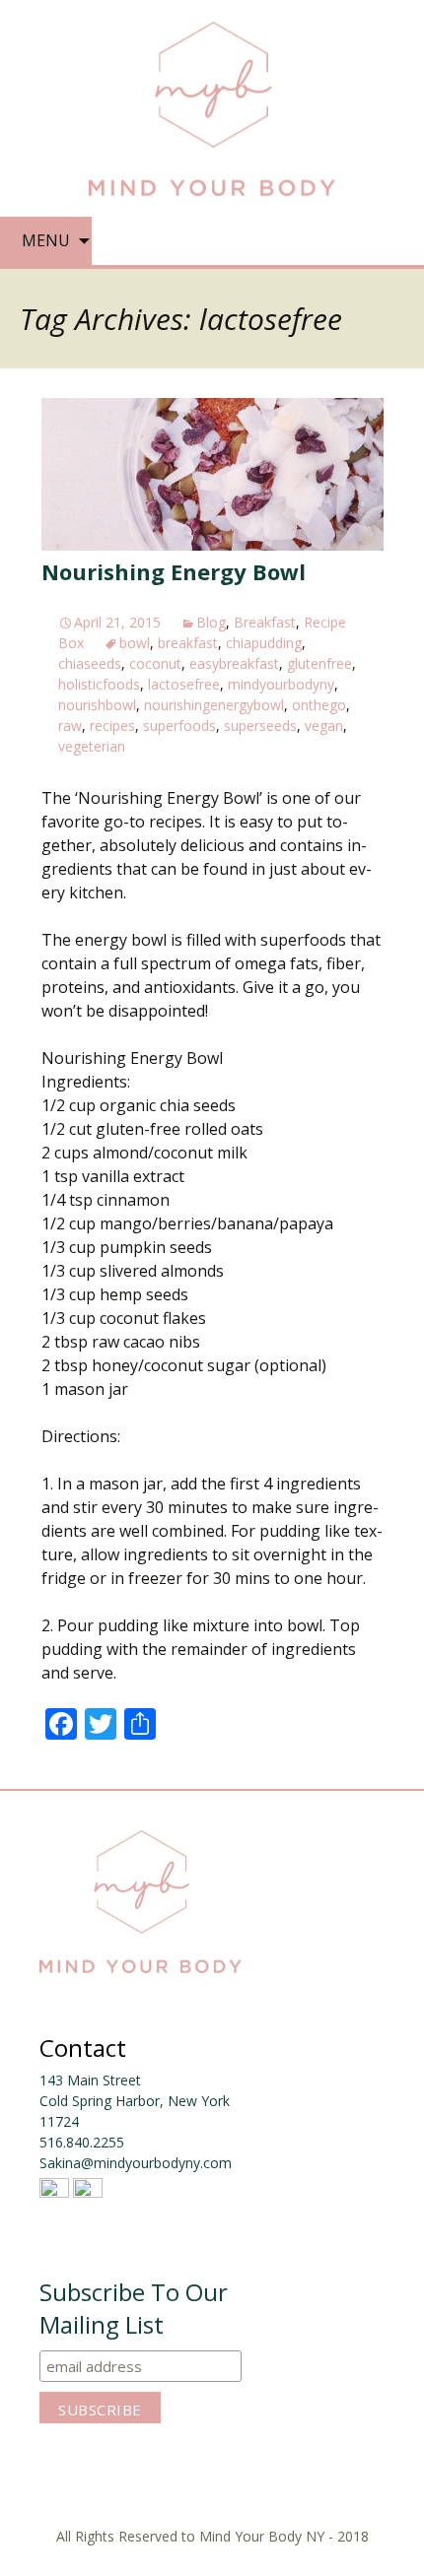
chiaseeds (90, 663)
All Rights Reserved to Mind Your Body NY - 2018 (212, 2536)
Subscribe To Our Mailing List (134, 2308)
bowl (135, 643)
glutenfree (319, 663)
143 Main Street (90, 2080)
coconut (155, 663)
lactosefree (184, 684)
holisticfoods (99, 684)
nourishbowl (97, 705)
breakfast (188, 643)
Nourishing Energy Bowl (174, 571)
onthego (319, 705)
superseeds (260, 726)
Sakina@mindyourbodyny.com (136, 2163)
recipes (112, 726)
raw (70, 726)
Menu (46, 240)
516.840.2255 (82, 2142)
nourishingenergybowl (214, 705)
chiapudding (264, 643)
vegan (324, 726)
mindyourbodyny (281, 684)
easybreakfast (234, 663)
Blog (211, 622)
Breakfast (265, 622)
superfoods (179, 726)
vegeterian (92, 746)
